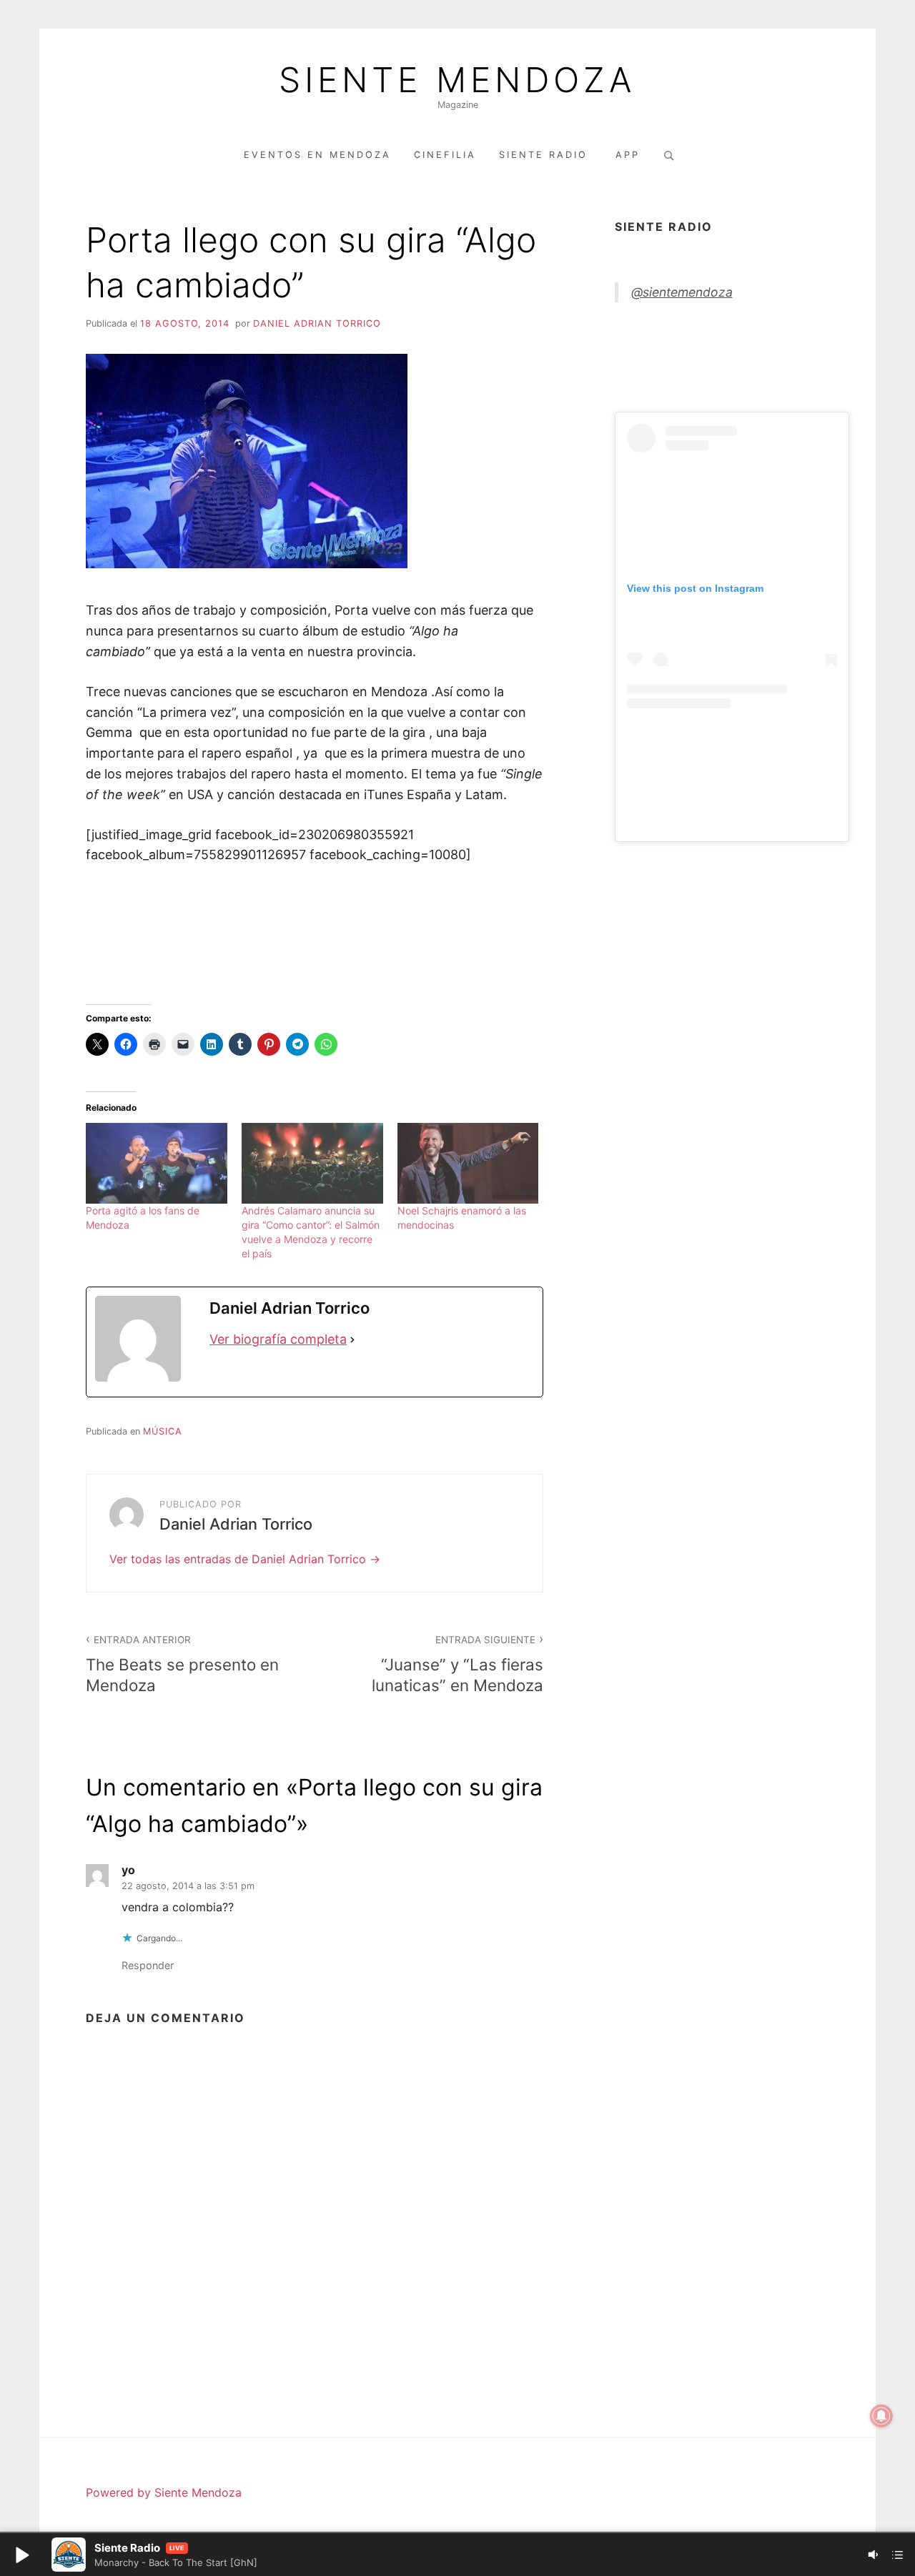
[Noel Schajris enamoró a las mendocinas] (468, 1163)
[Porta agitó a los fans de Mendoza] (157, 1163)
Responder (148, 1965)
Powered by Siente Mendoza (164, 2492)
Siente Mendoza (457, 80)
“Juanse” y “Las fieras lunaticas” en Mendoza (457, 1664)
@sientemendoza (682, 292)
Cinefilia (445, 155)
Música (163, 1431)
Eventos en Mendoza (317, 155)
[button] (21, 2555)
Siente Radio (546, 155)
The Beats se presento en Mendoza (182, 1664)
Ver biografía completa (278, 1339)
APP (628, 155)
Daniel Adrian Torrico (317, 323)
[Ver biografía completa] (352, 1340)
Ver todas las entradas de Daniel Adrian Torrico (239, 1559)
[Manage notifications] (881, 2416)
